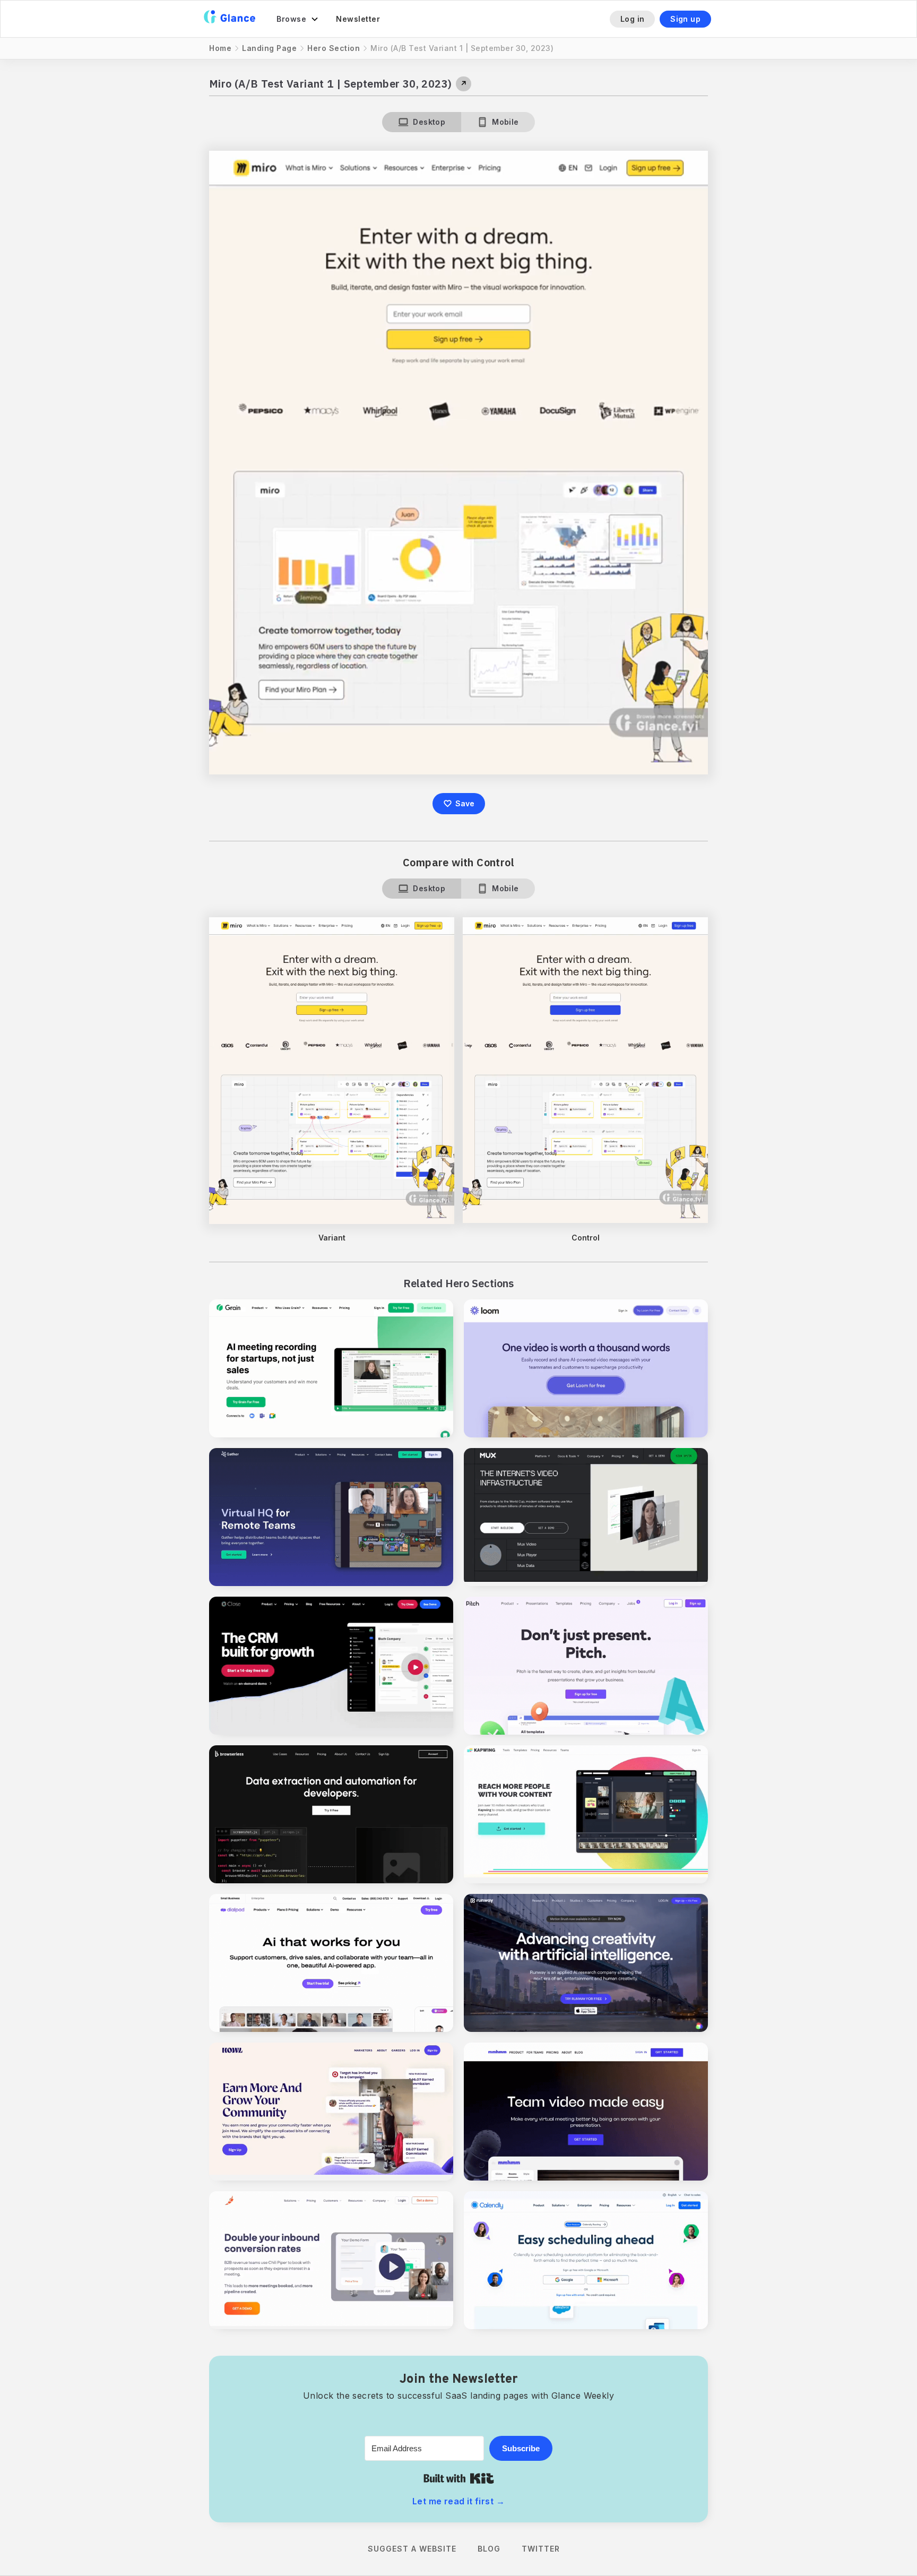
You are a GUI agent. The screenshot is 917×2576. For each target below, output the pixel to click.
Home (220, 48)
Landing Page (269, 48)
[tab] (422, 122)
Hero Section (334, 48)
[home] (230, 19)
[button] (298, 19)
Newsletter (358, 19)
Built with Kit (459, 2478)
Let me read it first (458, 2501)
